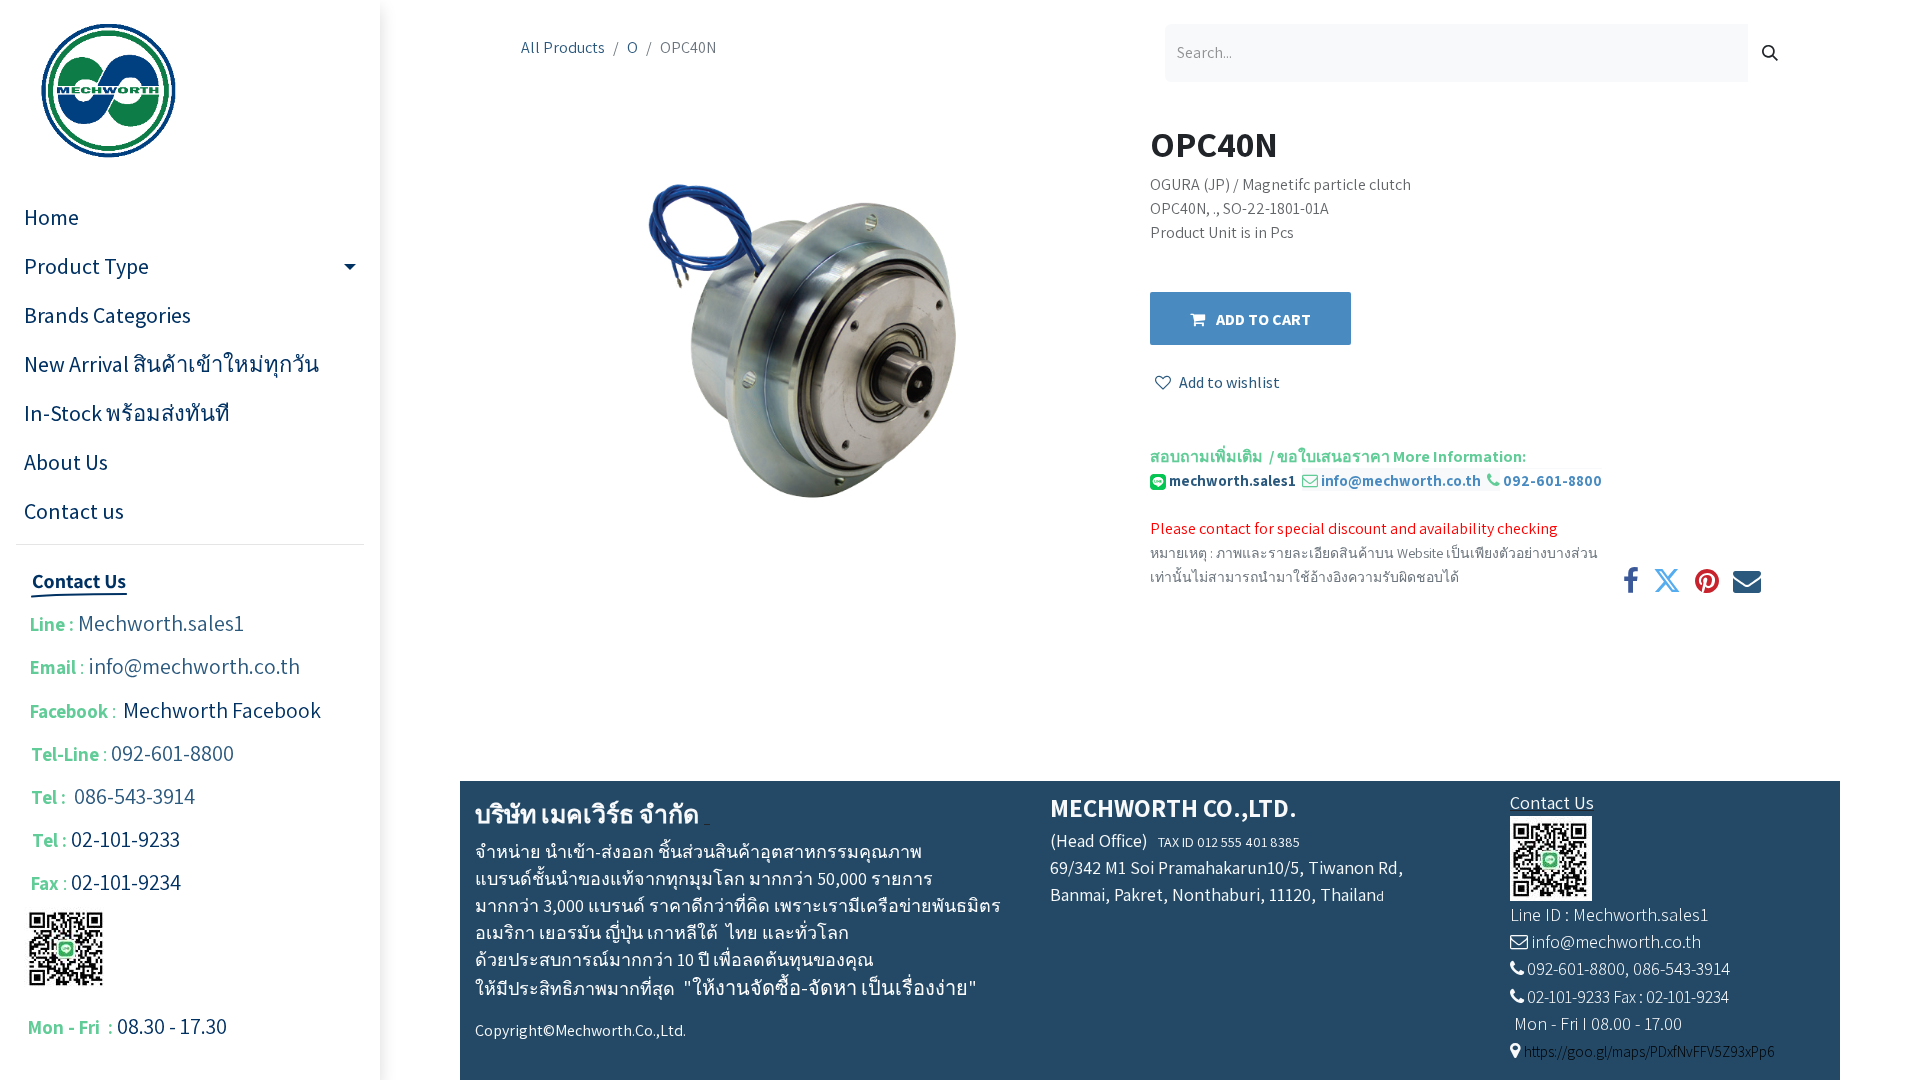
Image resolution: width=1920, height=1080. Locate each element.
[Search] (1770, 53)
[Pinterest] (1707, 581)
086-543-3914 (134, 796)
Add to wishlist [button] (1229, 382)
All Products (563, 47)
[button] (1250, 318)
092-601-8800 (172, 753)
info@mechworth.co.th (194, 666)
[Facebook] (1631, 581)
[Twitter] (1667, 581)
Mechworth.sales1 (161, 623)
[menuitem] (190, 217)
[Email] (1747, 581)
